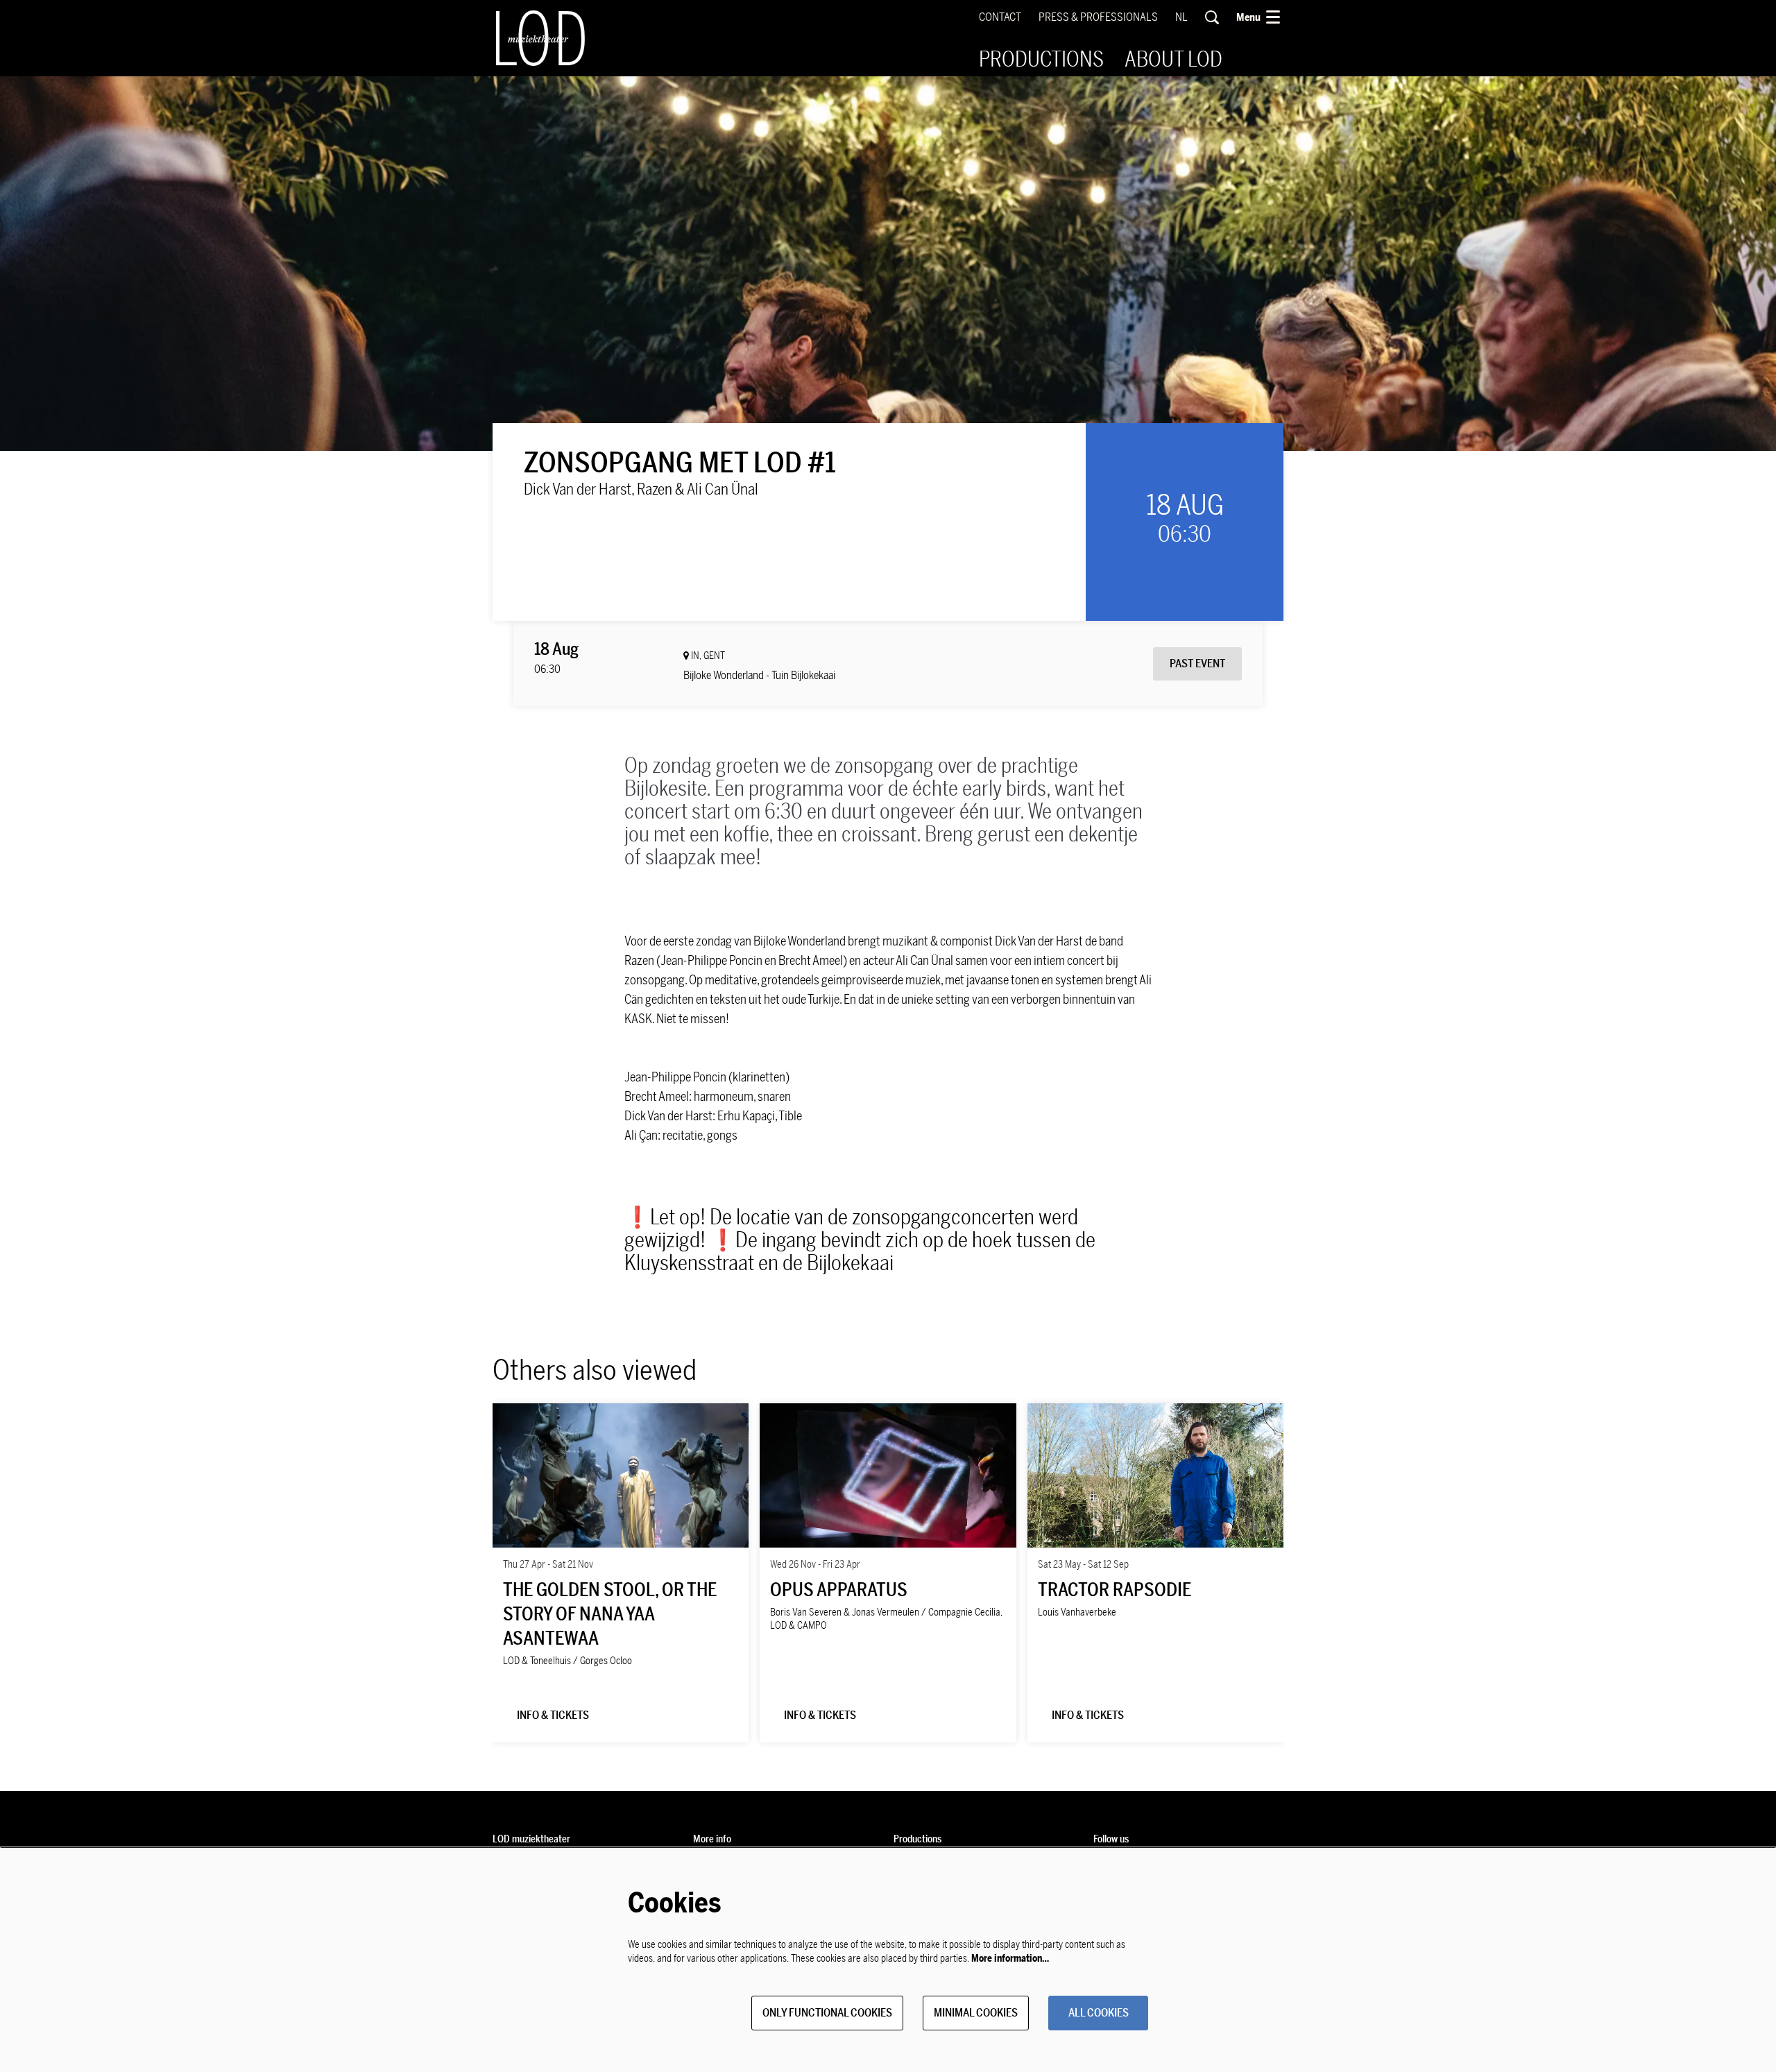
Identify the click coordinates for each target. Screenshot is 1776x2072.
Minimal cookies (976, 2013)
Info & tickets (553, 1715)
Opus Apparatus (839, 1590)
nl (1181, 17)
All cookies (1099, 2013)
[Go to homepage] (540, 38)
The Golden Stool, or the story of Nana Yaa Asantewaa (610, 1615)
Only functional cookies (827, 2013)
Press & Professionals (1098, 17)
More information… (1010, 1959)
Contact (1000, 17)
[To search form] (1212, 17)
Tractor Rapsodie (1115, 1590)
